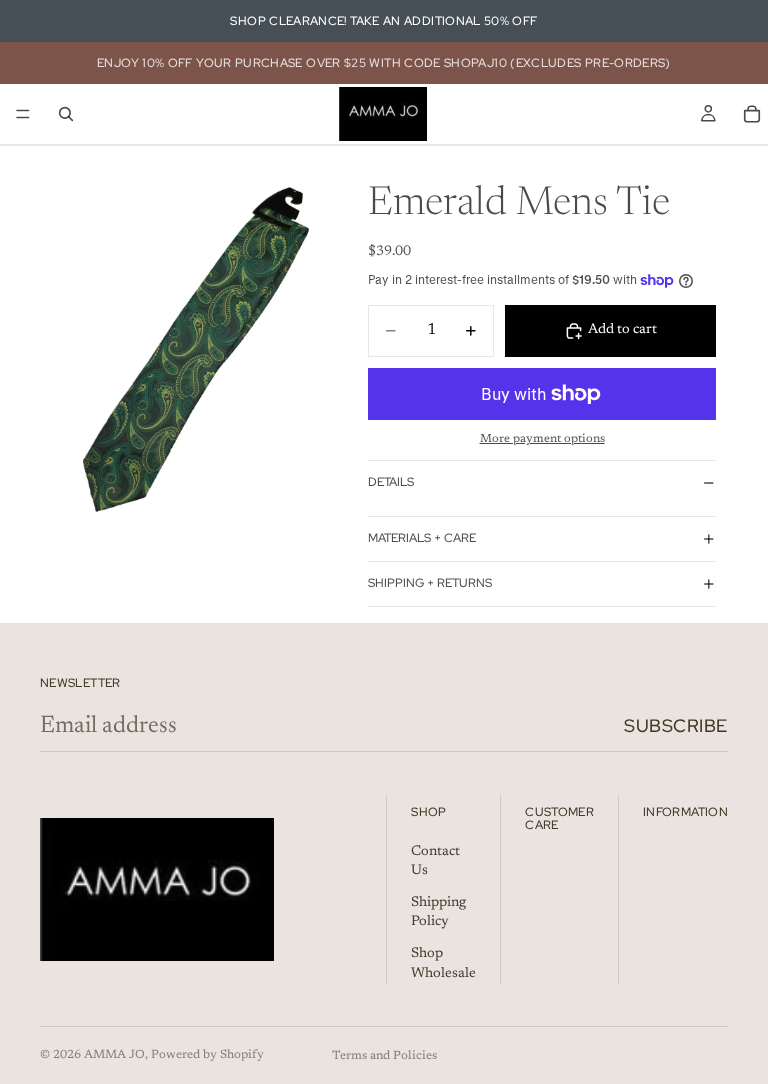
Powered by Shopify (207, 1055)
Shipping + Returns (430, 583)
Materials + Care (422, 538)
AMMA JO (114, 1055)
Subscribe (676, 725)
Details (391, 482)
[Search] (66, 114)
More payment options (542, 439)
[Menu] (23, 114)
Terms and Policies (384, 1056)
